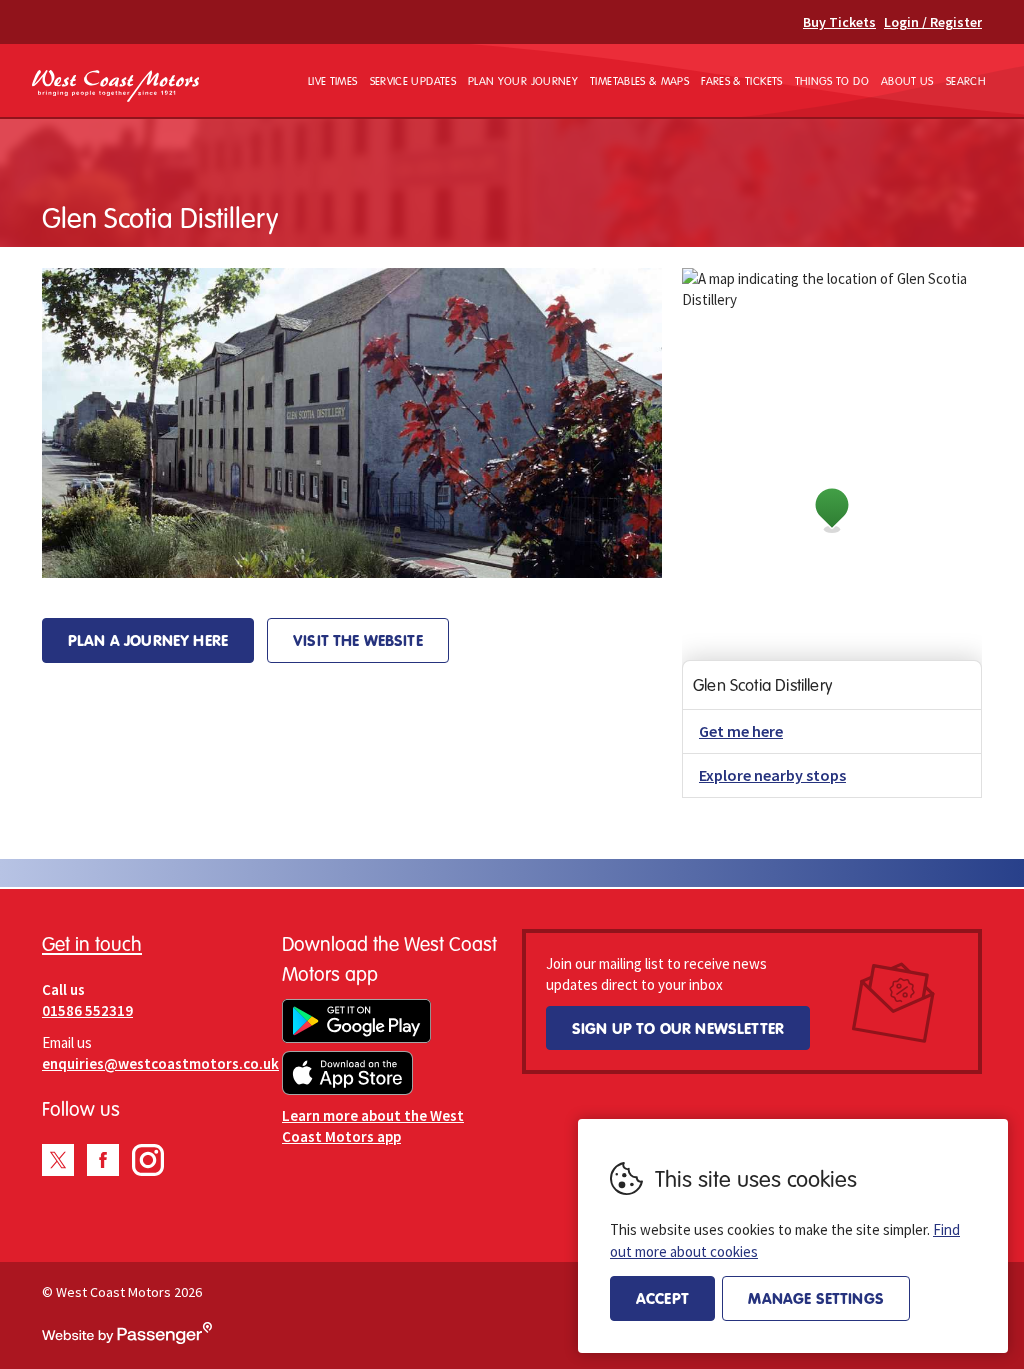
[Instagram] (148, 1160)
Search (966, 80)
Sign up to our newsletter (678, 1028)
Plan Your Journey (523, 80)
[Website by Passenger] (127, 1339)
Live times (333, 80)
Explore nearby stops (772, 775)
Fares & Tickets (741, 80)
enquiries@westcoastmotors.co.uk (160, 1063)
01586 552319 (87, 1010)
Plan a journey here (148, 640)
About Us (907, 80)
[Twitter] (58, 1160)
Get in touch (92, 943)
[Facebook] (103, 1160)
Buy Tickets (839, 22)
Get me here (741, 731)
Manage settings (815, 1298)
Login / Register (933, 22)
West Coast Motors (115, 86)
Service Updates (413, 80)
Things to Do (832, 80)
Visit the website (358, 640)
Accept (662, 1298)
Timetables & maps (639, 80)
